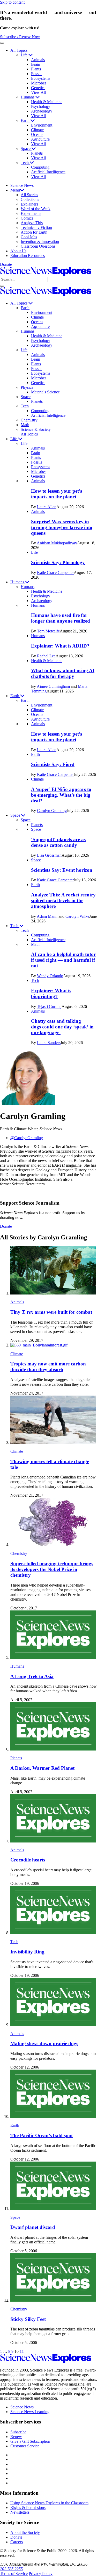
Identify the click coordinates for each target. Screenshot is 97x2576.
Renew (16, 2437)
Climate (37, 130)
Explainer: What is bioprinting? (51, 993)
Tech (25, 163)
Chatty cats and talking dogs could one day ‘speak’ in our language (62, 1027)
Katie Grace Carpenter (55, 573)
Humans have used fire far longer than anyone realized (61, 618)
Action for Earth (34, 232)
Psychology (41, 106)
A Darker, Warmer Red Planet (42, 1768)
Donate (6, 264)
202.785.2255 (11, 2569)
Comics (27, 218)
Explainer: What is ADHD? (60, 646)
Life (25, 55)
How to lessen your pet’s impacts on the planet (57, 494)
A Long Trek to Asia (32, 1676)
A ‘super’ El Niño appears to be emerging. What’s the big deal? (61, 795)
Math (25, 425)
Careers (17, 2542)
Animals (38, 60)
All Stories (29, 195)
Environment (42, 125)
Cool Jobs (29, 237)
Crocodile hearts (28, 1860)
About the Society (25, 2532)
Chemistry (29, 420)
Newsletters (20, 2512)
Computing (40, 167)
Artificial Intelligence (48, 172)
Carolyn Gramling (52, 811)
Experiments (31, 213)
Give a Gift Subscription (30, 2441)
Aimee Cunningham (53, 686)
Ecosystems (41, 78)
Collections (30, 199)
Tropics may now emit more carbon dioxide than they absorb (48, 1367)
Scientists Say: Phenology (58, 562)
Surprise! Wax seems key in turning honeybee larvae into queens (62, 527)
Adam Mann (47, 916)
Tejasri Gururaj (49, 1006)
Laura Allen (47, 507)
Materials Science (45, 392)
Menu (15, 190)
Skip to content (12, 2)
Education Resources (28, 256)
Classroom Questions (38, 246)
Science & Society (36, 429)
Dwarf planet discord (33, 2227)
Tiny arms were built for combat (51, 1312)
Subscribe (18, 2432)
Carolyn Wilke (77, 916)
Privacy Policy (41, 2574)
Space (26, 148)
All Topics (19, 50)
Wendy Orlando (50, 976)
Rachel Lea (46, 656)
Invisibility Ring (27, 1952)
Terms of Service (14, 2574)
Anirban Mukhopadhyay (57, 543)
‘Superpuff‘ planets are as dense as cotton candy (58, 842)
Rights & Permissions (28, 2508)
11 (22, 2351)
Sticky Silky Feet (28, 2319)
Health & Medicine (47, 102)
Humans (28, 97)
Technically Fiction (36, 227)
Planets (37, 153)
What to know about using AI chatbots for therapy (63, 673)
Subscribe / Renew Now (20, 37)
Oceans (37, 134)
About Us (18, 251)
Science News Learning (30, 2412)
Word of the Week (36, 209)
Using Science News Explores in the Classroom (49, 2503)
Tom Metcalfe (48, 631)
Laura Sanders (49, 1043)
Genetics (38, 88)
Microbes (39, 83)
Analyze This (32, 223)
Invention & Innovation (40, 242)
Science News (22, 185)
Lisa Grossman (49, 855)
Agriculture (40, 139)
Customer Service (25, 2446)
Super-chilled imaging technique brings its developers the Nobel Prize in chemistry (52, 1569)
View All (38, 92)
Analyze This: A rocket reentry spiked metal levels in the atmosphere (63, 900)
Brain (36, 64)
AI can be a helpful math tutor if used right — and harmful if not (63, 960)
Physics (27, 387)
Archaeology (42, 111)
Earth (26, 120)
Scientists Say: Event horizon (62, 870)
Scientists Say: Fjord (53, 764)
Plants (36, 69)
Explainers (29, 204)
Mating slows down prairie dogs (44, 2043)
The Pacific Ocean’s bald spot (42, 2135)
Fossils (37, 74)
